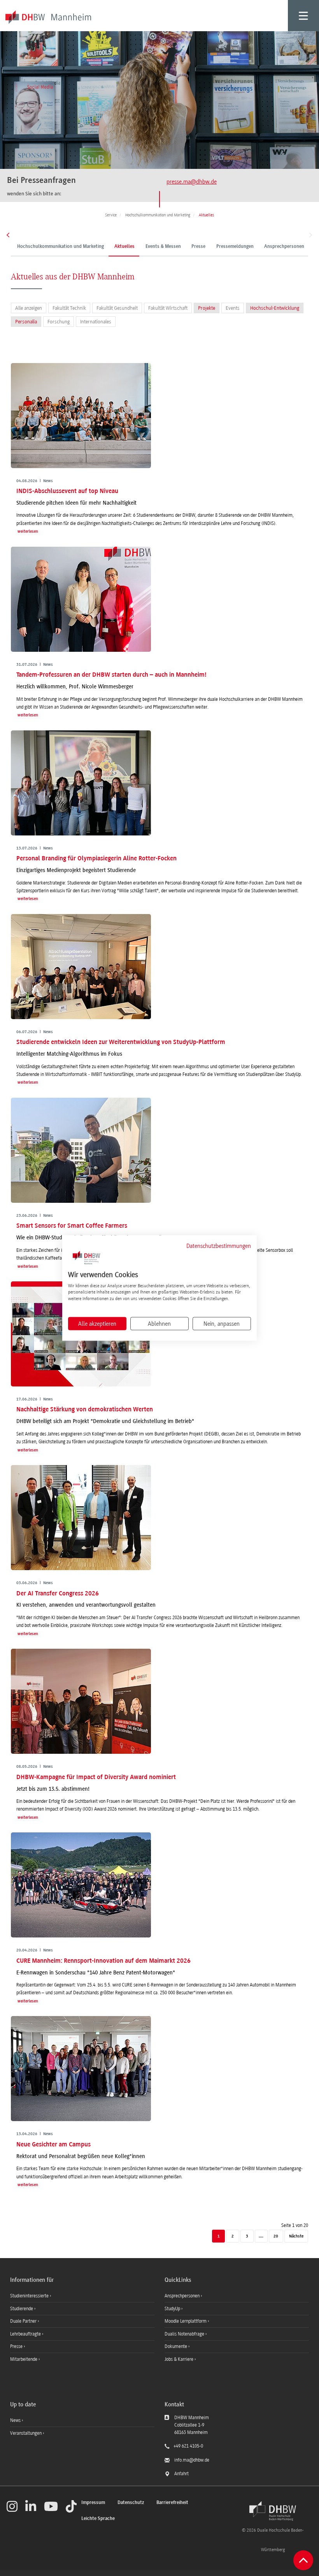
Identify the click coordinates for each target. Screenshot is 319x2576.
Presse (198, 247)
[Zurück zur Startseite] (273, 2511)
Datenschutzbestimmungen (219, 1246)
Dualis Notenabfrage (185, 2334)
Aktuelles (124, 247)
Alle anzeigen (29, 308)
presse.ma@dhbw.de (192, 182)
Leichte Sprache (98, 2519)
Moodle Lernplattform (186, 2321)
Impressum (93, 2503)
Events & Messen (163, 247)
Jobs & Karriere (180, 2359)
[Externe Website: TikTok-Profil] (71, 2506)
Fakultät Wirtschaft (168, 308)
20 (276, 2236)
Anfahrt (181, 2474)
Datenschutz (131, 2503)
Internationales (96, 322)
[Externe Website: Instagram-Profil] (12, 2506)
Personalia (26, 322)
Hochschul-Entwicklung (275, 308)
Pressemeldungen (235, 247)
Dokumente (176, 2346)
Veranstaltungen (26, 2433)
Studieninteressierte (30, 2296)
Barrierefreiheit (172, 2503)
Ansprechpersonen (284, 247)
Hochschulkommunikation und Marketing (60, 247)
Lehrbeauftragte (26, 2334)
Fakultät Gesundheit (117, 308)
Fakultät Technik (69, 308)
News (15, 2420)
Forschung (59, 322)
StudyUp (173, 2309)
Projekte (207, 308)
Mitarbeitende (24, 2359)
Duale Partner (24, 2321)
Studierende (22, 2309)
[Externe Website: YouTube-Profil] (51, 2506)
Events (233, 308)
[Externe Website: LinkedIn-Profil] (31, 2506)
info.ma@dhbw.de (192, 2460)
